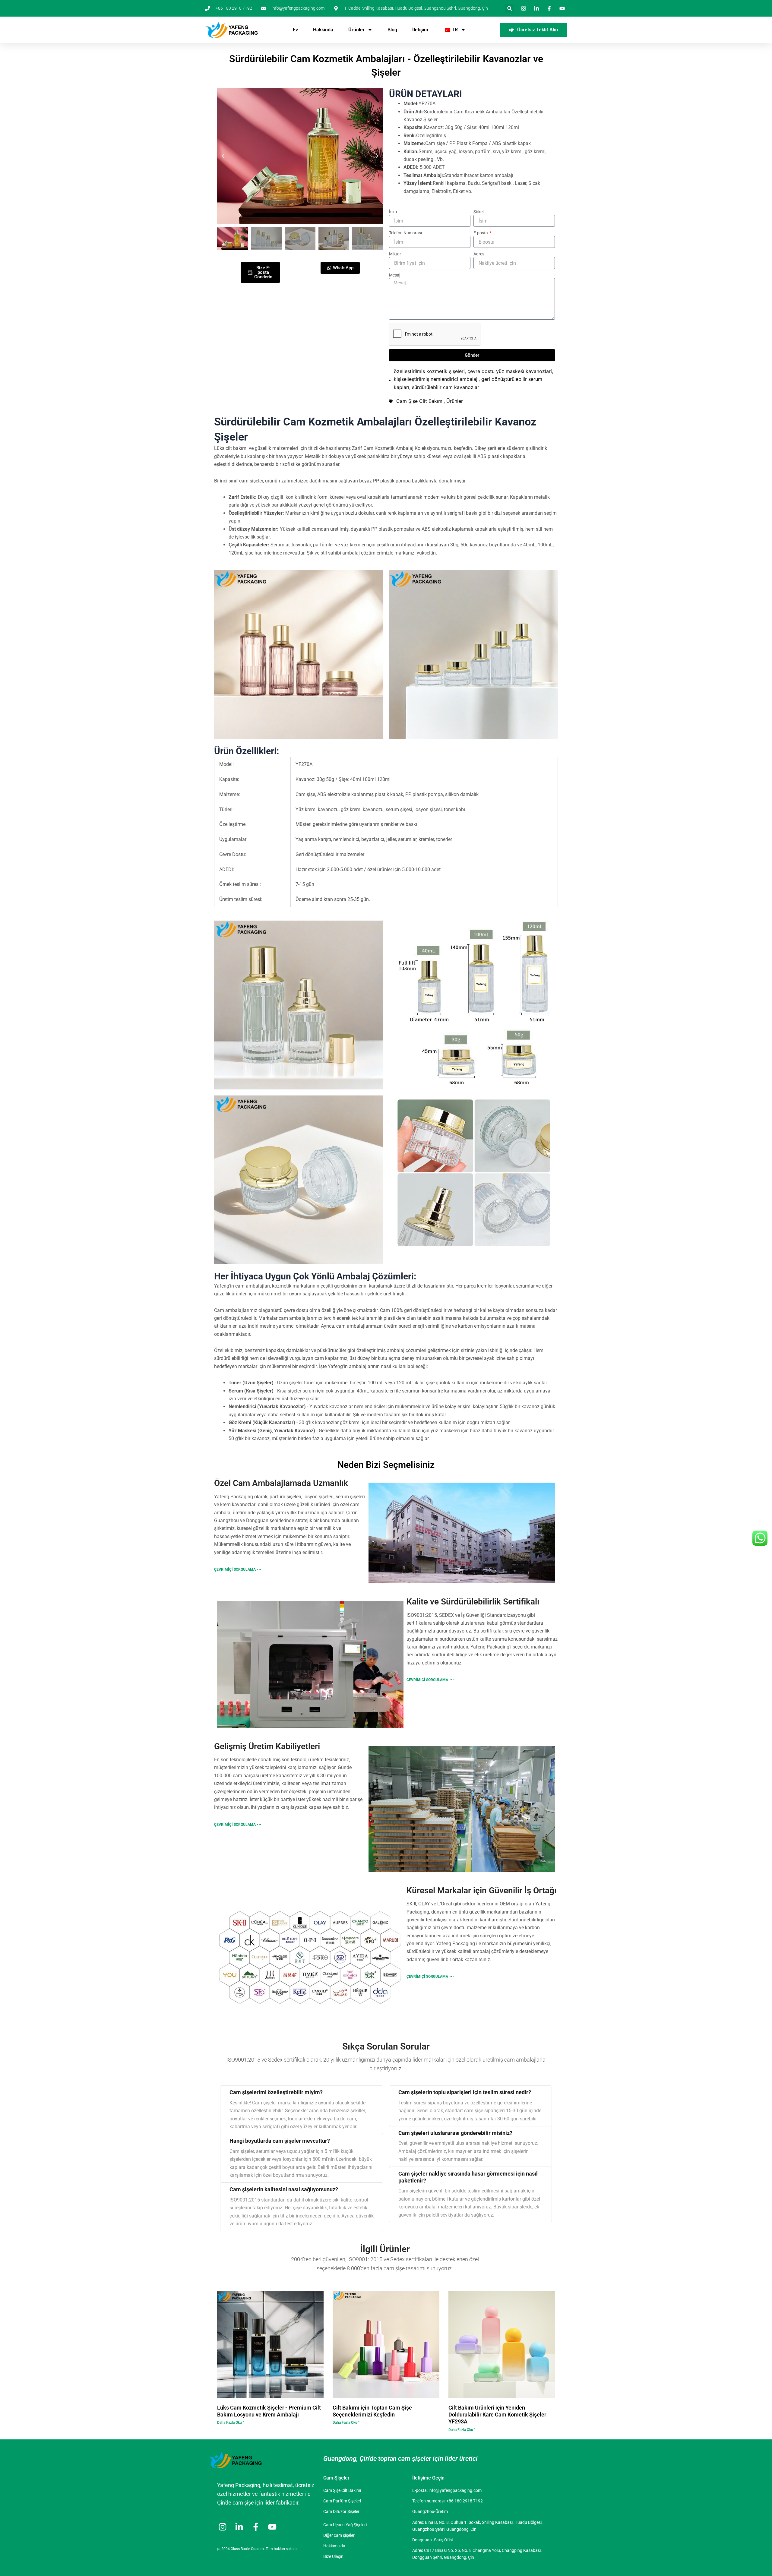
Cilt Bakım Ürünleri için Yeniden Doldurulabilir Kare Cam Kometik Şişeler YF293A (497, 2415)
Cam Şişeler (336, 2478)
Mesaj (395, 275)
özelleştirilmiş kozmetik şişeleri (429, 371)
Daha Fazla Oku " (231, 2423)
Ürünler (356, 30)
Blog (392, 30)
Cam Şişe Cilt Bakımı (420, 401)
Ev (295, 30)
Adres (479, 254)
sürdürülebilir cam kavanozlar (446, 387)
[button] (509, 8)
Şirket (479, 212)
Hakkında (323, 30)
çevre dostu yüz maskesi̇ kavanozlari (510, 371)
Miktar (395, 254)
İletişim (420, 30)
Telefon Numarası (405, 233)
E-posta (481, 233)
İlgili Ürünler (385, 2249)
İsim (393, 212)
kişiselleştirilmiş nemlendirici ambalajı (436, 379)
